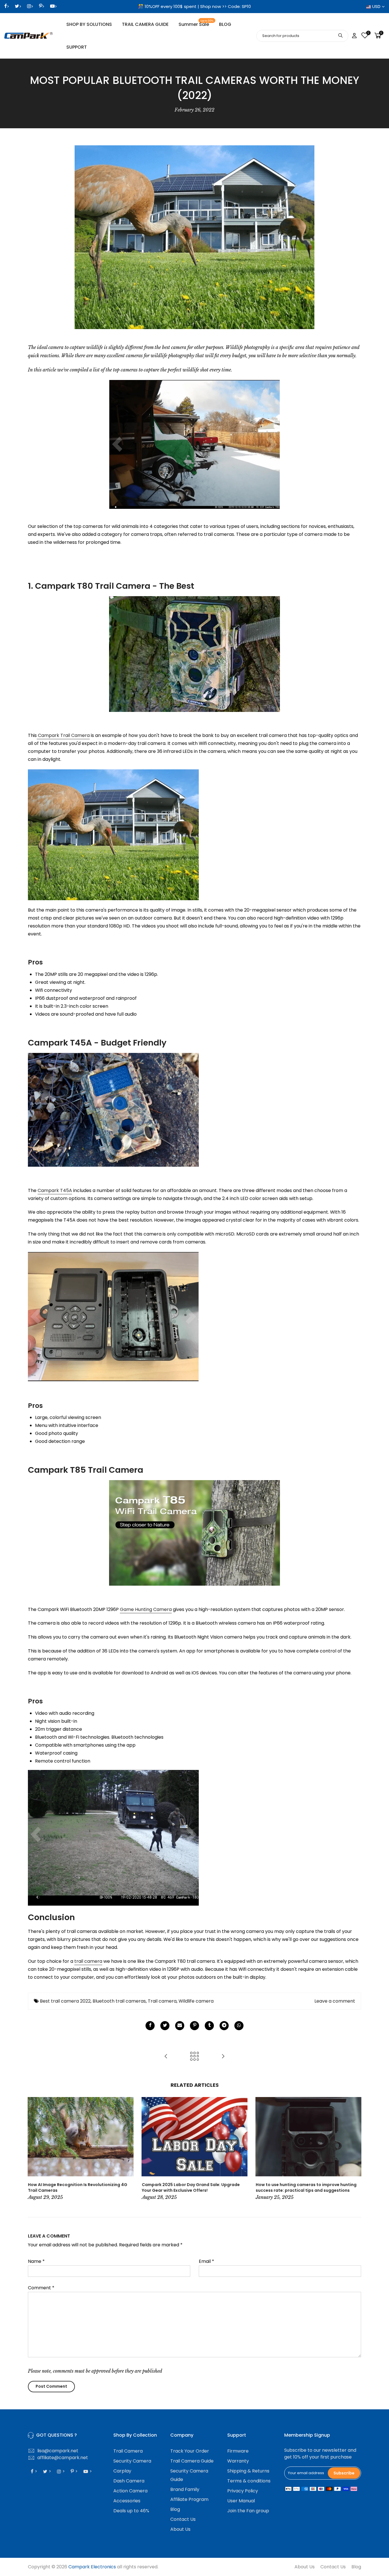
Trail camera (162, 2001)
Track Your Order (190, 2451)
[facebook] (150, 2026)
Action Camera (130, 2491)
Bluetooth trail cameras (119, 2001)
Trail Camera (128, 2451)
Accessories (127, 2501)
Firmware (238, 2451)
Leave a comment (335, 2001)
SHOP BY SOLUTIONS (89, 24)
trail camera (88, 1961)
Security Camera (132, 2461)
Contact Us (183, 2519)
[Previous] (34, 2149)
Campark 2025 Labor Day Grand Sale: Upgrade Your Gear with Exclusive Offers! (191, 2187)
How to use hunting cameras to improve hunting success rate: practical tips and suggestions (306, 2187)
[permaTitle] (180, 2026)
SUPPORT (77, 47)
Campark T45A (55, 1190)
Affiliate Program (189, 2499)
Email (206, 2261)
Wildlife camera (196, 2001)
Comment (41, 2288)
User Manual (241, 2501)
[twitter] (165, 2026)
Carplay (122, 2471)
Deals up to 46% (131, 2511)
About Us (180, 2529)
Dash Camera (129, 2481)
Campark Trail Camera (64, 735)
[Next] (355, 2149)
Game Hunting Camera (146, 1609)
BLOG (225, 24)
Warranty (238, 2461)
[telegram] (224, 2026)
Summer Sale (196, 23)
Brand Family (185, 2489)
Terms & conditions (249, 2481)
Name (36, 2261)
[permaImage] (209, 2026)
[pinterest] (195, 2026)
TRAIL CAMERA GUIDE (145, 24)
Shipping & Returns (248, 2471)
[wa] (239, 2026)
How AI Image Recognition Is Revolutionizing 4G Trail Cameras (78, 2187)
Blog (175, 2509)
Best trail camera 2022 (65, 2001)
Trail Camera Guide (192, 2461)
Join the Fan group (248, 2511)
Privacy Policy (243, 2491)
